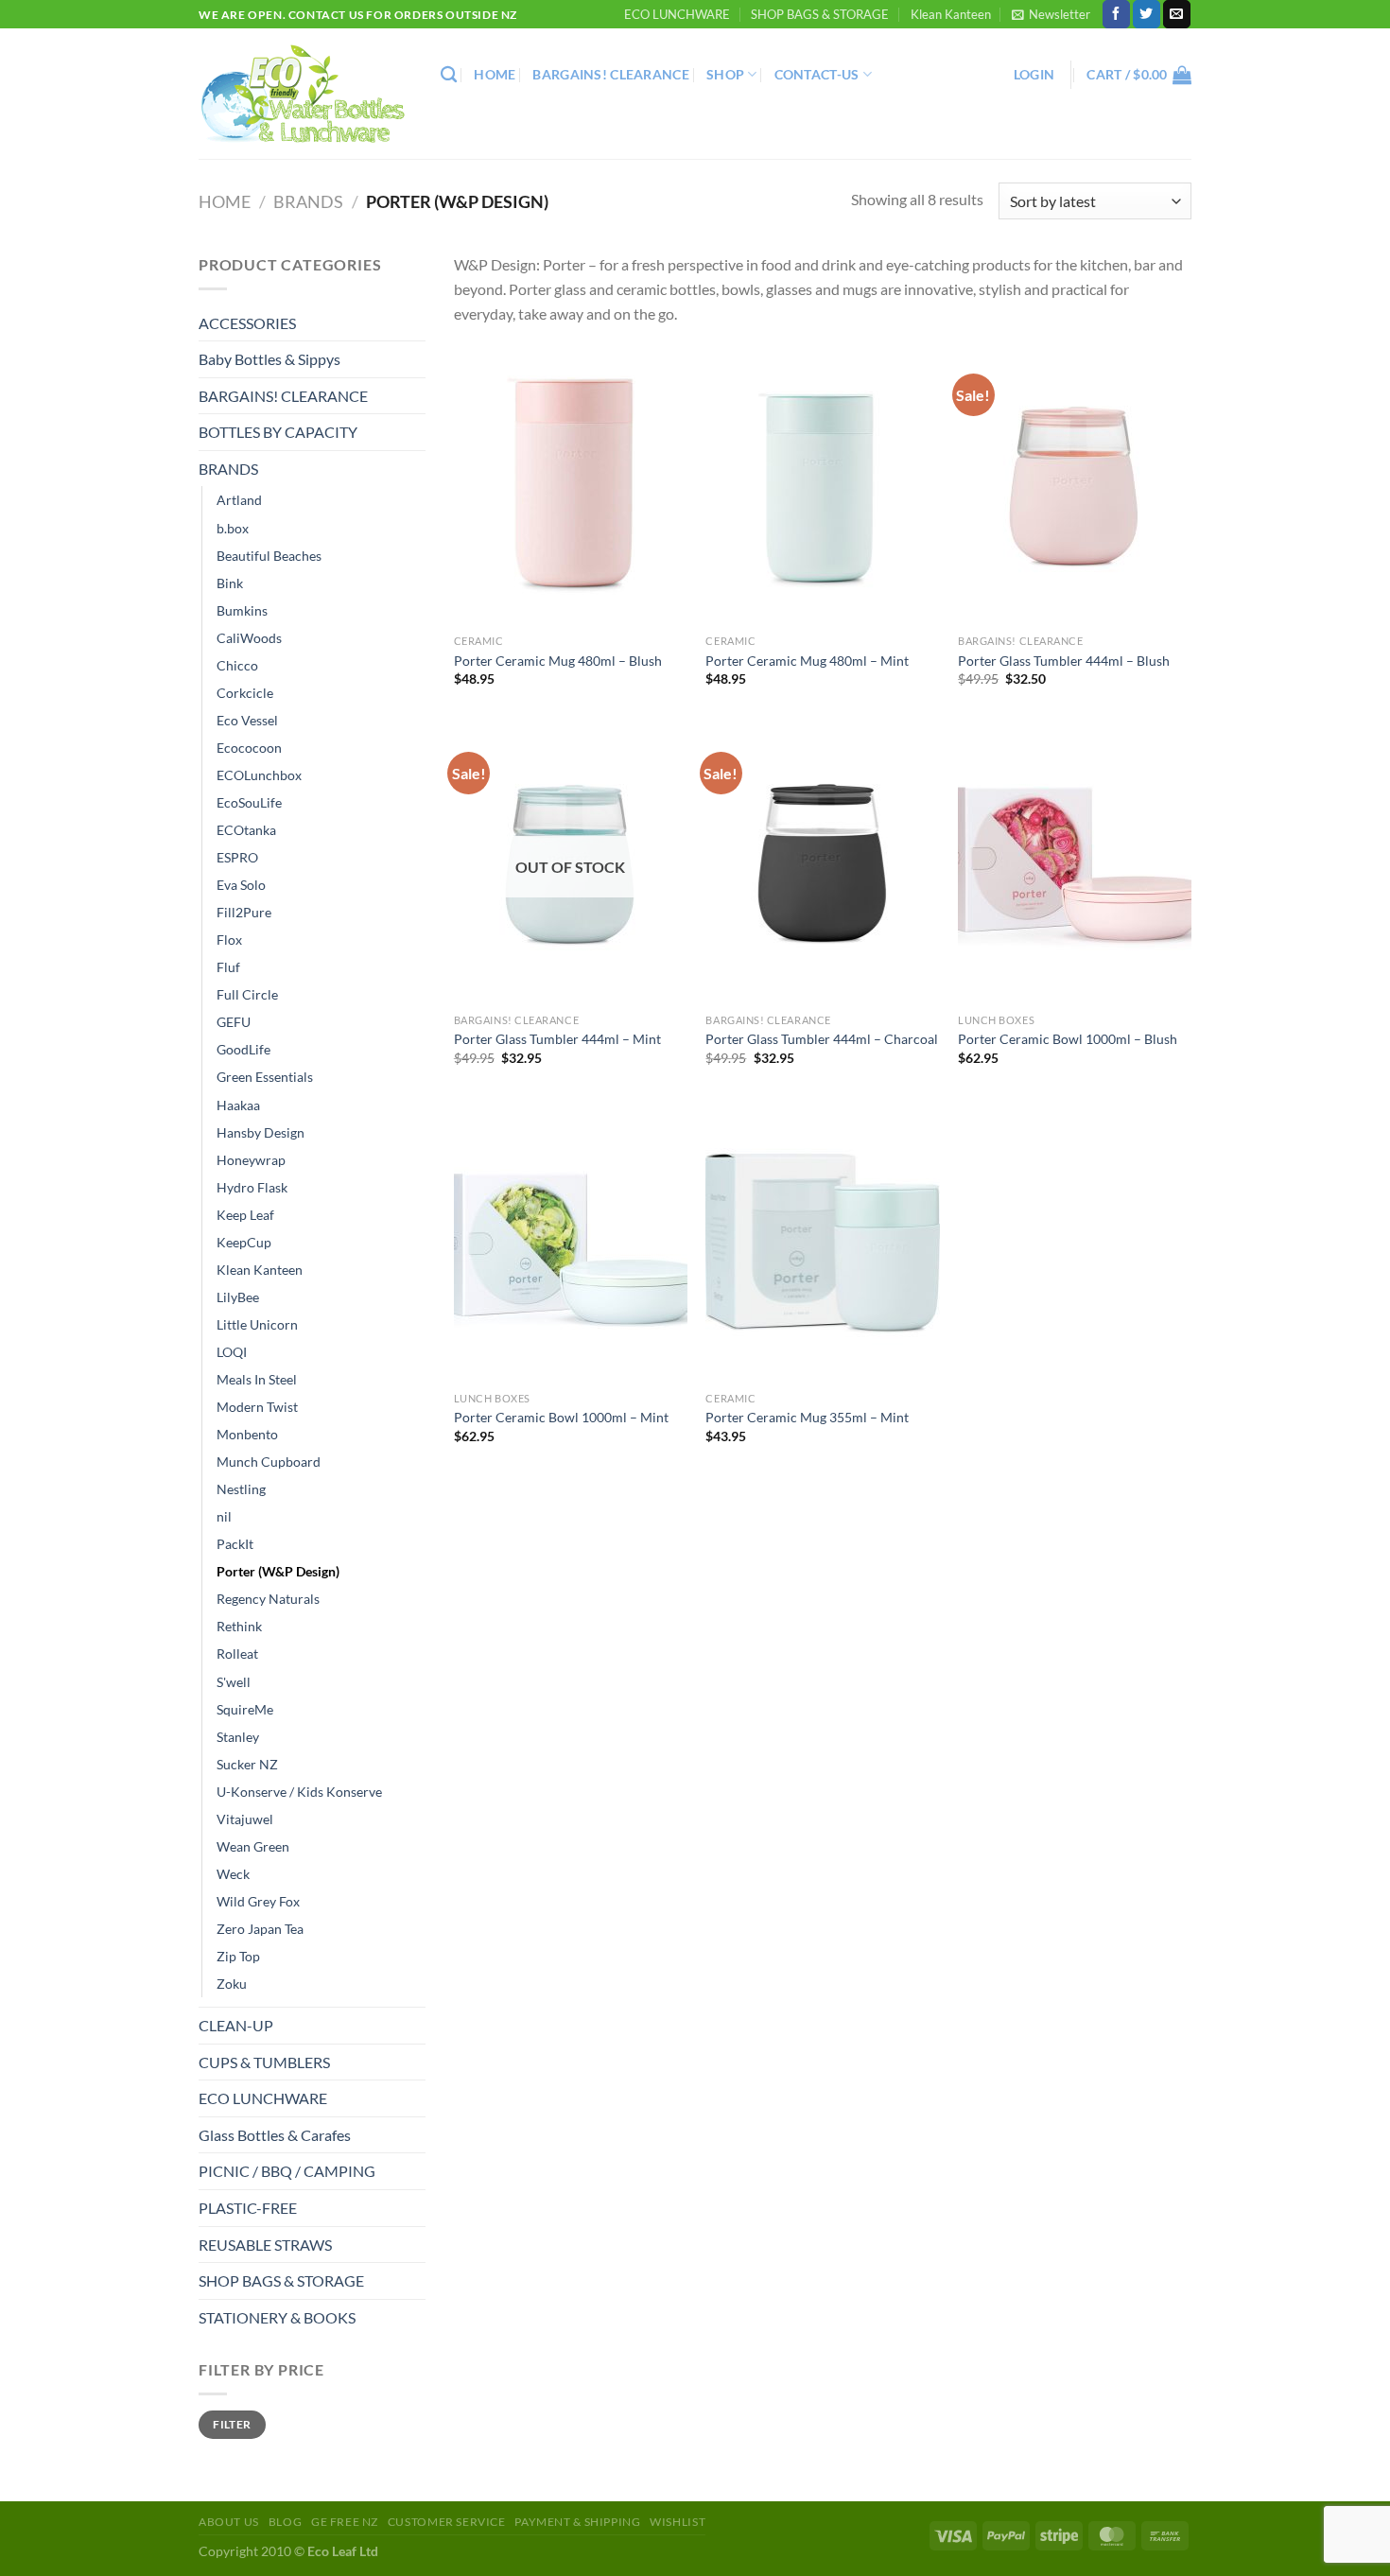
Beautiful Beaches (269, 556)
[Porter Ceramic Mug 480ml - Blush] (571, 485)
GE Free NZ (345, 2522)
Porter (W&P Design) (278, 1571)
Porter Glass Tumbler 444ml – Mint (557, 1039)
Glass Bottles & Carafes (275, 2135)
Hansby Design (261, 1132)
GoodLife (243, 1049)
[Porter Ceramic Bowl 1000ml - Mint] (571, 1243)
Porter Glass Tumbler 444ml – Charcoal (822, 1039)
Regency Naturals (268, 1599)
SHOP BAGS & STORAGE (820, 14)
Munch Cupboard (269, 1462)
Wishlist (678, 2522)
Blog (285, 2522)
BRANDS (308, 201)
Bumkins (242, 610)
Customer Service (447, 2522)
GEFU (234, 1022)
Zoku (232, 1984)
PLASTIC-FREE (248, 2208)
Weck (233, 1874)
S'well (234, 1682)
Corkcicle (245, 693)
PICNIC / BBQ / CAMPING (287, 2171)
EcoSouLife (249, 802)
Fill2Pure (244, 912)
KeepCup (244, 1242)
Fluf (228, 967)
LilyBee (238, 1297)
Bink (230, 583)
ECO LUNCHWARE (677, 14)
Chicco (237, 665)
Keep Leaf (245, 1215)
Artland (239, 500)
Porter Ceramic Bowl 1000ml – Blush (1068, 1039)
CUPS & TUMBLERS (264, 2062)
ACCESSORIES (247, 323)
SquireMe (245, 1709)
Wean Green (253, 1846)
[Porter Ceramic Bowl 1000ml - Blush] (1075, 863)
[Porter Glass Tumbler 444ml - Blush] (1075, 485)
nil (224, 1516)
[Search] (449, 75)
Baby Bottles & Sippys (269, 359)
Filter (232, 2424)
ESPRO (237, 857)
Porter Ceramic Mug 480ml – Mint (807, 661)
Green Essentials (265, 1077)
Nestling (241, 1489)
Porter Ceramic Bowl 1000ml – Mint (561, 1417)
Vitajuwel (245, 1819)
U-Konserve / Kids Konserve (299, 1792)
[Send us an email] (1177, 14)
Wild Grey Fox (258, 1901)
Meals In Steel (257, 1379)
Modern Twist (257, 1407)
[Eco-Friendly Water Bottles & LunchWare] (305, 94)
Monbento (247, 1434)
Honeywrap (251, 1160)
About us (229, 2522)
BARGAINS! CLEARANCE (610, 74)
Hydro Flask (252, 1187)
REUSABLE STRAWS (265, 2245)
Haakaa (238, 1105)
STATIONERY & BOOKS (277, 2317)
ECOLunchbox (259, 775)
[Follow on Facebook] (1116, 14)
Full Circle (247, 994)
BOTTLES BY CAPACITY (278, 432)
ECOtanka (246, 830)
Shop (725, 74)
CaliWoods (249, 638)
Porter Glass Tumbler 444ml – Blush (1064, 661)
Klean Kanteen (951, 14)
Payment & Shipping (577, 2522)
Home (495, 74)
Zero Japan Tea (260, 1929)
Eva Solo (241, 885)
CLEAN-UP (236, 2025)
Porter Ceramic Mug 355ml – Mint (807, 1417)
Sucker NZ (247, 1764)
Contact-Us (817, 74)
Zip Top (238, 1956)
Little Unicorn (257, 1324)
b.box (233, 528)
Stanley (238, 1737)
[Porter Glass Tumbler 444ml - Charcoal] (822, 863)
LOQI (232, 1352)
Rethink (239, 1626)
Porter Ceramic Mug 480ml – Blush (558, 661)
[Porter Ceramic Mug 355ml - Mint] (822, 1243)
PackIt (235, 1544)
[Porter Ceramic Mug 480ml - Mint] (822, 485)
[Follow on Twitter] (1147, 14)
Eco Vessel (247, 720)
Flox (229, 940)
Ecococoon (249, 748)
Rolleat (237, 1654)
